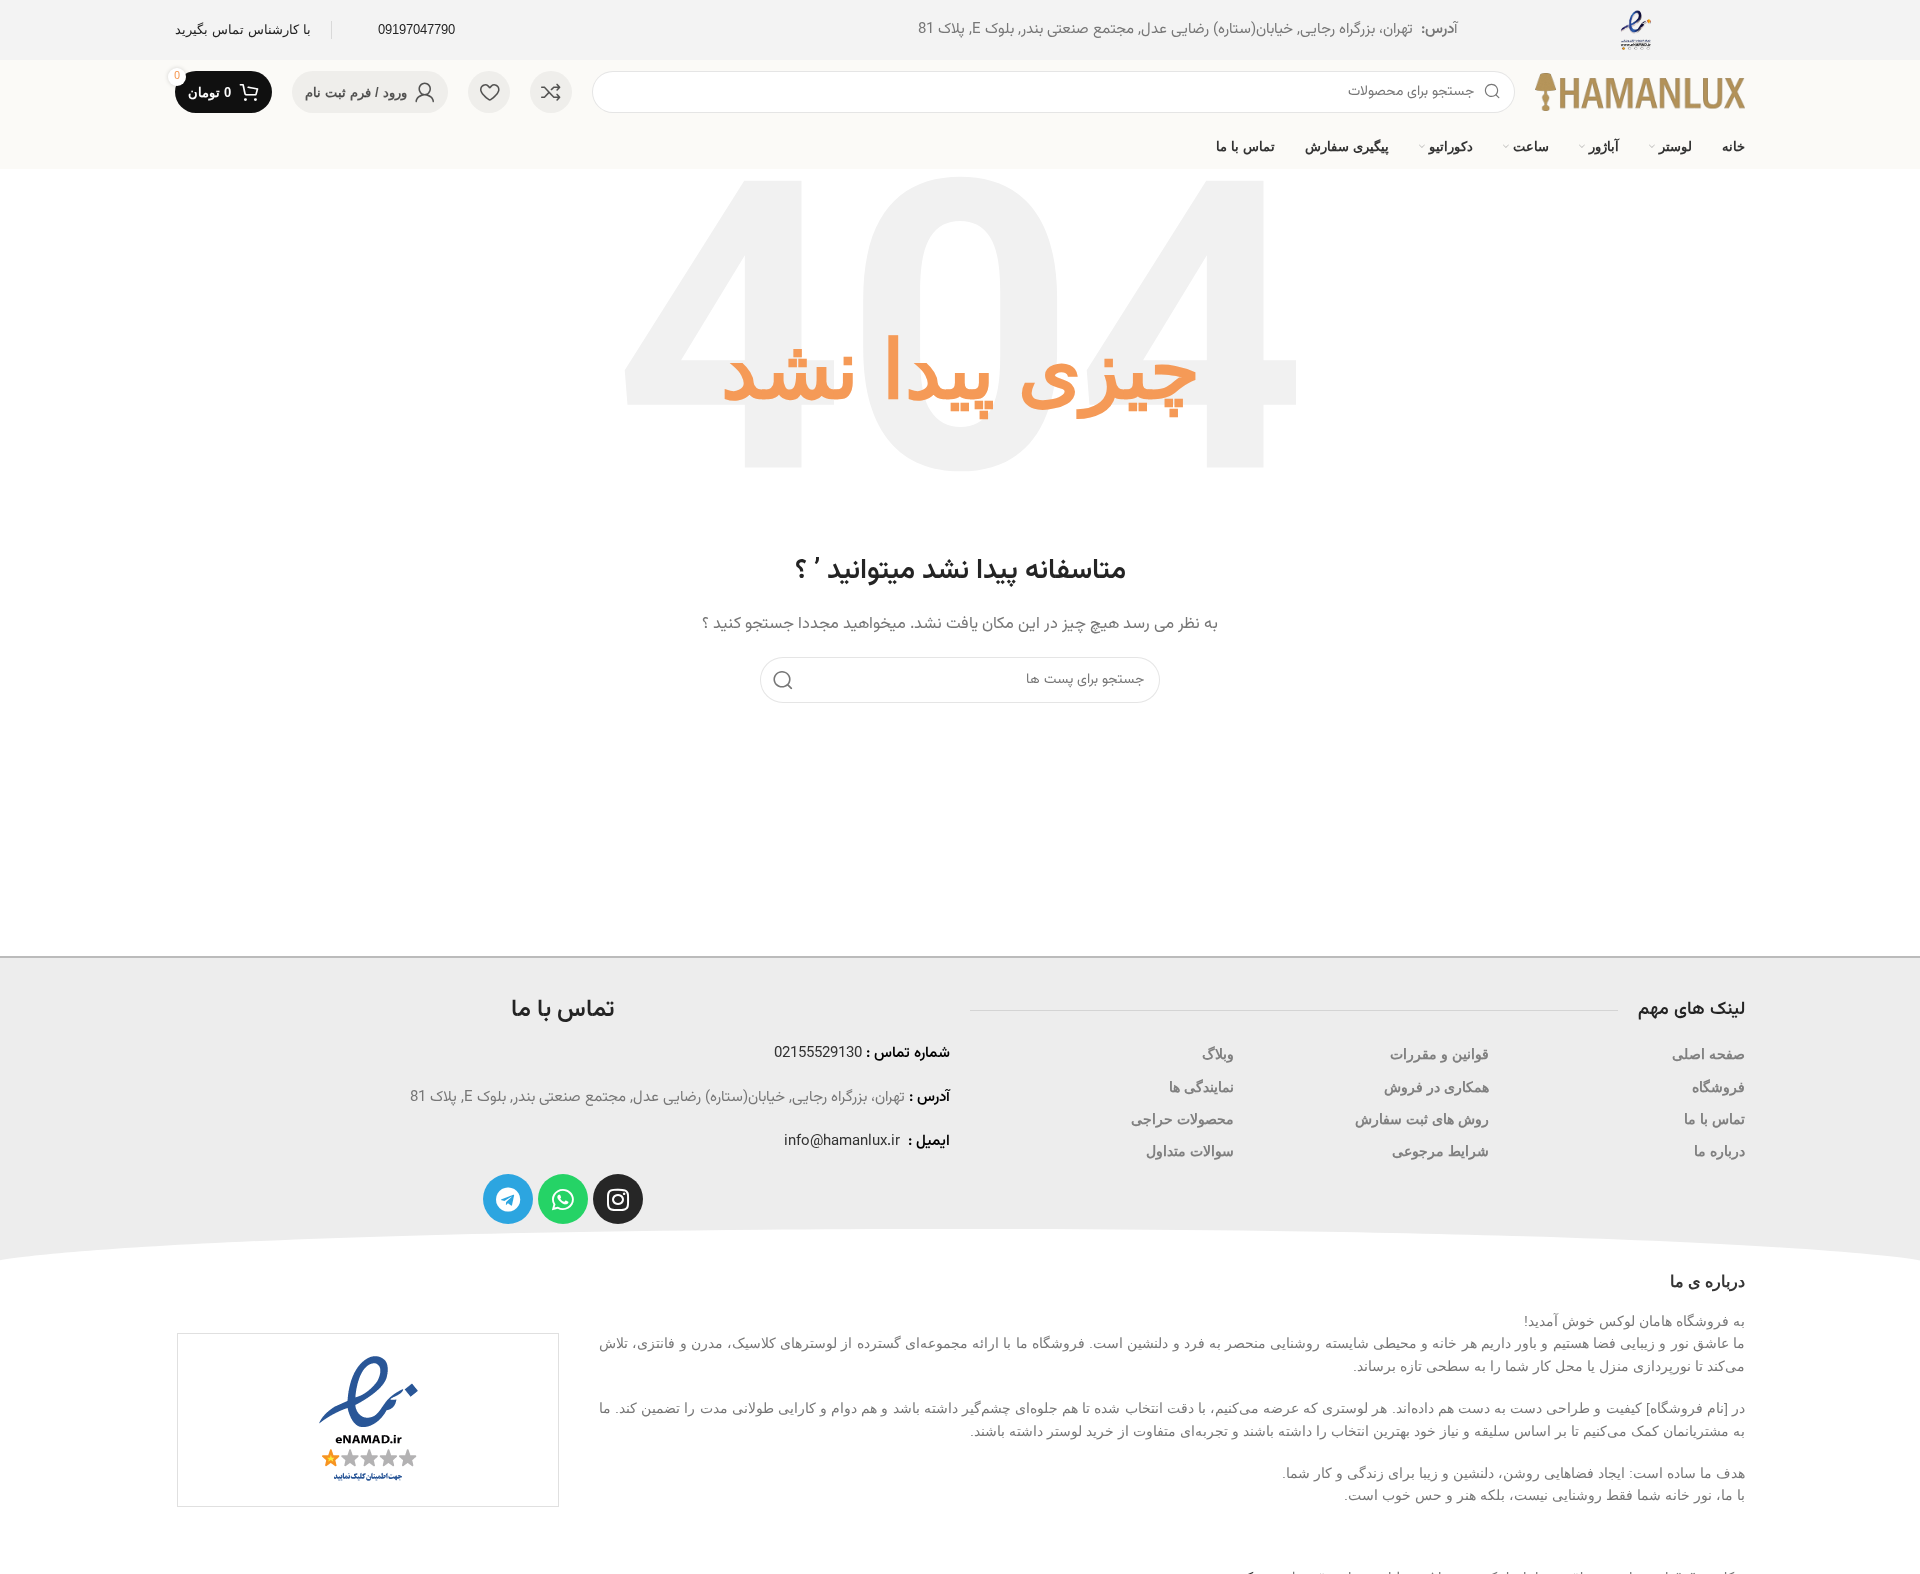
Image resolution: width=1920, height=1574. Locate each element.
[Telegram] (508, 1199)
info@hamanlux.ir (842, 1141)
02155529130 (818, 1053)
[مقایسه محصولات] (551, 92)
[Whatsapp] (563, 1199)
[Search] (783, 680)
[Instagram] (618, 1199)
